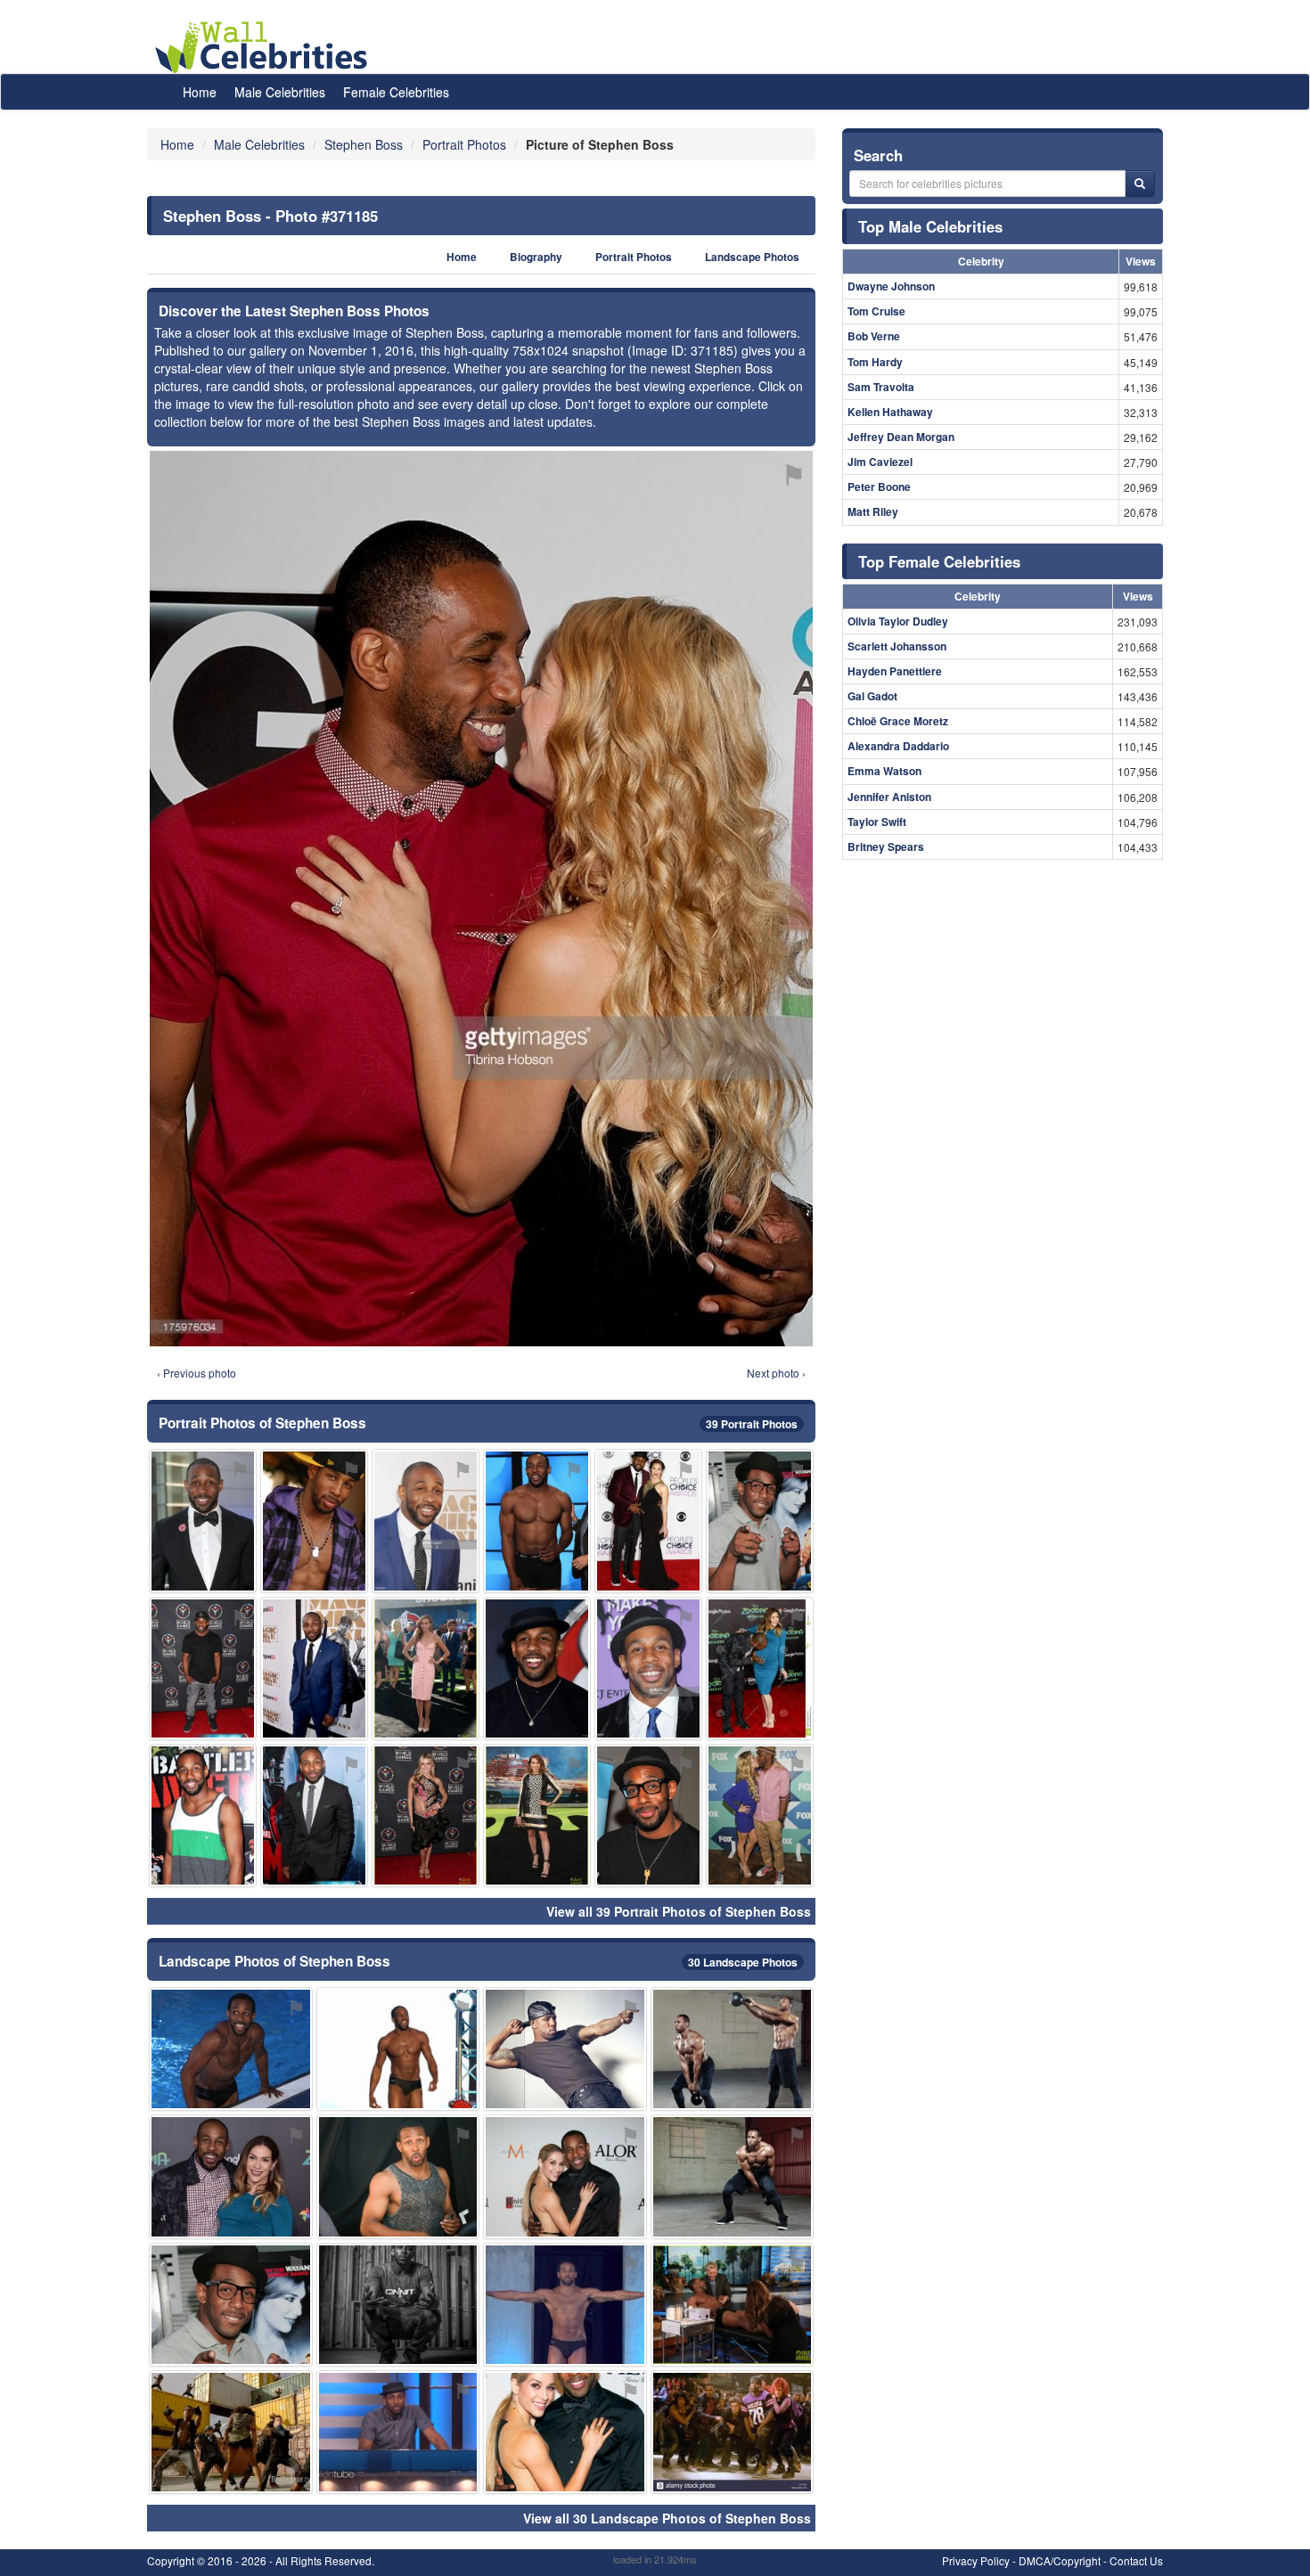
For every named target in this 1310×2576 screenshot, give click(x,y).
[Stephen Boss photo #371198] (426, 1668)
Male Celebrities (280, 92)
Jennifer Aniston (889, 797)
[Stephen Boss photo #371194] (733, 2305)
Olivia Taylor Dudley (898, 621)
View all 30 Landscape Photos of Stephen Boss (667, 2518)
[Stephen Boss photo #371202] (398, 2432)
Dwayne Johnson (891, 286)
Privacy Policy (976, 2560)
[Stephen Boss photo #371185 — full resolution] (481, 899)
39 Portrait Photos (752, 1424)
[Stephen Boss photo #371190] (314, 1815)
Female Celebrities (396, 92)
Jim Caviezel (880, 462)
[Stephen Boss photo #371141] (314, 1521)
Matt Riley (873, 511)
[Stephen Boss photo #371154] (314, 1668)
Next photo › (776, 1373)
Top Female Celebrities (939, 561)
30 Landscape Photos (743, 1962)
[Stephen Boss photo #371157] (565, 2049)
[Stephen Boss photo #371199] (231, 2432)
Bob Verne (874, 336)
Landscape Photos (752, 257)
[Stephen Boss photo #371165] (733, 2176)
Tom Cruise (876, 311)
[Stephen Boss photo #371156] (648, 1668)
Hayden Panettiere (895, 671)
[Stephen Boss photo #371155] (760, 1521)
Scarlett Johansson (897, 646)
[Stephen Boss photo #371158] (203, 1668)
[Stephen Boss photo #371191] (231, 2176)
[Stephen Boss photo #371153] (398, 2176)
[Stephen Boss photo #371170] (203, 1815)
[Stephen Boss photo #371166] (565, 2176)
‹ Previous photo (196, 1373)
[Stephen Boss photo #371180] (231, 2305)
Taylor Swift (877, 822)
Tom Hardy (875, 362)
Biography (536, 257)
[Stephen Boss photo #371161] (760, 1668)
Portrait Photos (634, 257)
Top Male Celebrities (930, 226)
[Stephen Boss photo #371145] (231, 2049)
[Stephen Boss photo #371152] (537, 1521)
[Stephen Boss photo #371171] (426, 1521)
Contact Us (1136, 2560)
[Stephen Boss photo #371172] (537, 1815)
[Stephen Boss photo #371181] (565, 2305)
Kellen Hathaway (890, 412)
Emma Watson (884, 771)
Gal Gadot (872, 696)
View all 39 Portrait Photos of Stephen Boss (679, 1911)
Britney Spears (886, 846)
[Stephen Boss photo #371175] (398, 2049)
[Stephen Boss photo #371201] (733, 2432)
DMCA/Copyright (1060, 2560)
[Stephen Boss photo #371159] (398, 2305)
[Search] (1140, 184)
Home (200, 92)
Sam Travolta (881, 387)
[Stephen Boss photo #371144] (203, 1521)
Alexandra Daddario (898, 746)
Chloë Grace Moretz (898, 721)
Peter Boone (879, 487)
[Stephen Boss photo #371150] (760, 1815)
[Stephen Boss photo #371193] (426, 1815)
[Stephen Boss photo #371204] (537, 1668)
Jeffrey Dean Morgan (901, 437)
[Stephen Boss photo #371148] (648, 1815)
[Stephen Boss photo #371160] (733, 2049)
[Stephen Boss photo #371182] (648, 1521)
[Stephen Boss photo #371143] (565, 2432)
